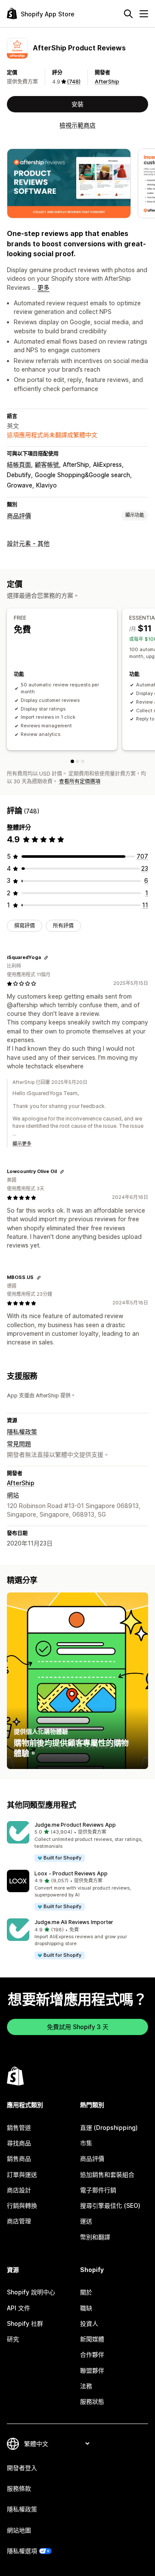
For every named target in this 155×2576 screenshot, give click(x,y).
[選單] (144, 14)
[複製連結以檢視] (46, 958)
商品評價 (19, 516)
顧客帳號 (47, 464)
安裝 (77, 104)
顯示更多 (22, 1144)
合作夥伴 (92, 2354)
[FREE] (72, 761)
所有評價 (63, 926)
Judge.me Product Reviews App (75, 1825)
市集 (86, 2143)
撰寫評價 (25, 926)
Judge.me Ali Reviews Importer (74, 1922)
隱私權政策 (22, 1432)
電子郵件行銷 (98, 2190)
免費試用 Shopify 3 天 (78, 2027)
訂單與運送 (22, 2174)
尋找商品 (19, 2143)
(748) (74, 82)
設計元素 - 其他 (28, 543)
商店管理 (19, 2221)
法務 (86, 2386)
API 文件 (19, 2308)
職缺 (86, 2308)
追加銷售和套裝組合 (107, 2174)
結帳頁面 (19, 464)
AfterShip (107, 82)
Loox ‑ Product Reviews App (71, 1873)
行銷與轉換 (22, 2205)
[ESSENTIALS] (77, 761)
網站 (13, 1495)
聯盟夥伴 (92, 2370)
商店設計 (19, 2190)
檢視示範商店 (77, 125)
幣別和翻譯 (95, 2237)
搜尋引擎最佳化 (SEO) (110, 2205)
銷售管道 (19, 2128)
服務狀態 (92, 2401)
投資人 (89, 2323)
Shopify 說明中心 (31, 2292)
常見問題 (19, 1444)
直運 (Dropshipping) (109, 2128)
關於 (86, 2292)
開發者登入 (22, 2468)
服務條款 (19, 2488)
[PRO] (83, 761)
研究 (13, 2339)
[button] (77, 1842)
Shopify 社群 (25, 2323)
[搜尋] (128, 14)
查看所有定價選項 (80, 781)
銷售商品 (19, 2159)
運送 (86, 2221)
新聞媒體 (92, 2339)
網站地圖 (19, 2530)
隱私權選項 (22, 2551)
